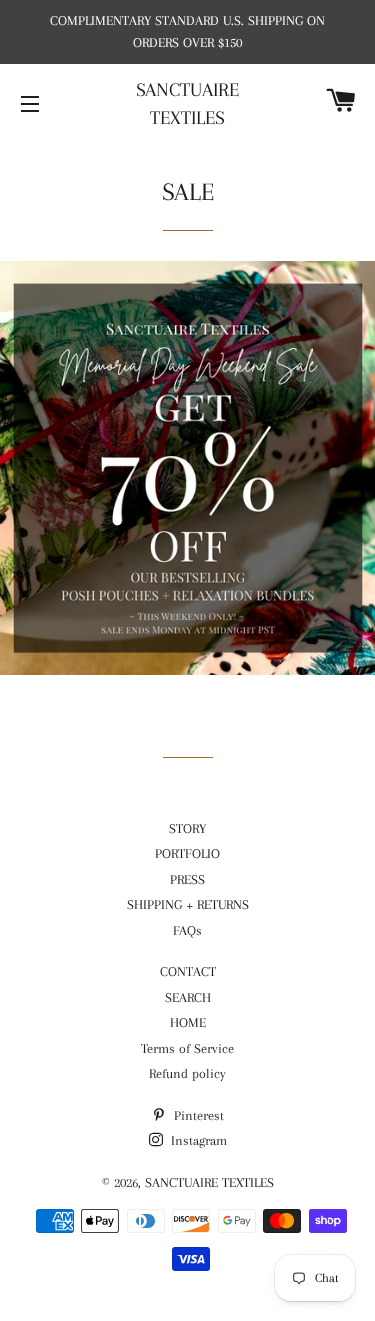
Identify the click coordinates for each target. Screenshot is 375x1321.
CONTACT (188, 971)
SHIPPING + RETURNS (188, 904)
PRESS (187, 879)
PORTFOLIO (187, 853)
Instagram (197, 1140)
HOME (188, 1022)
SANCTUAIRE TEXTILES (187, 104)
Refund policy (187, 1073)
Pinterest (197, 1115)
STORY (187, 828)
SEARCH (188, 997)
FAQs (187, 930)
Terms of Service (187, 1048)
